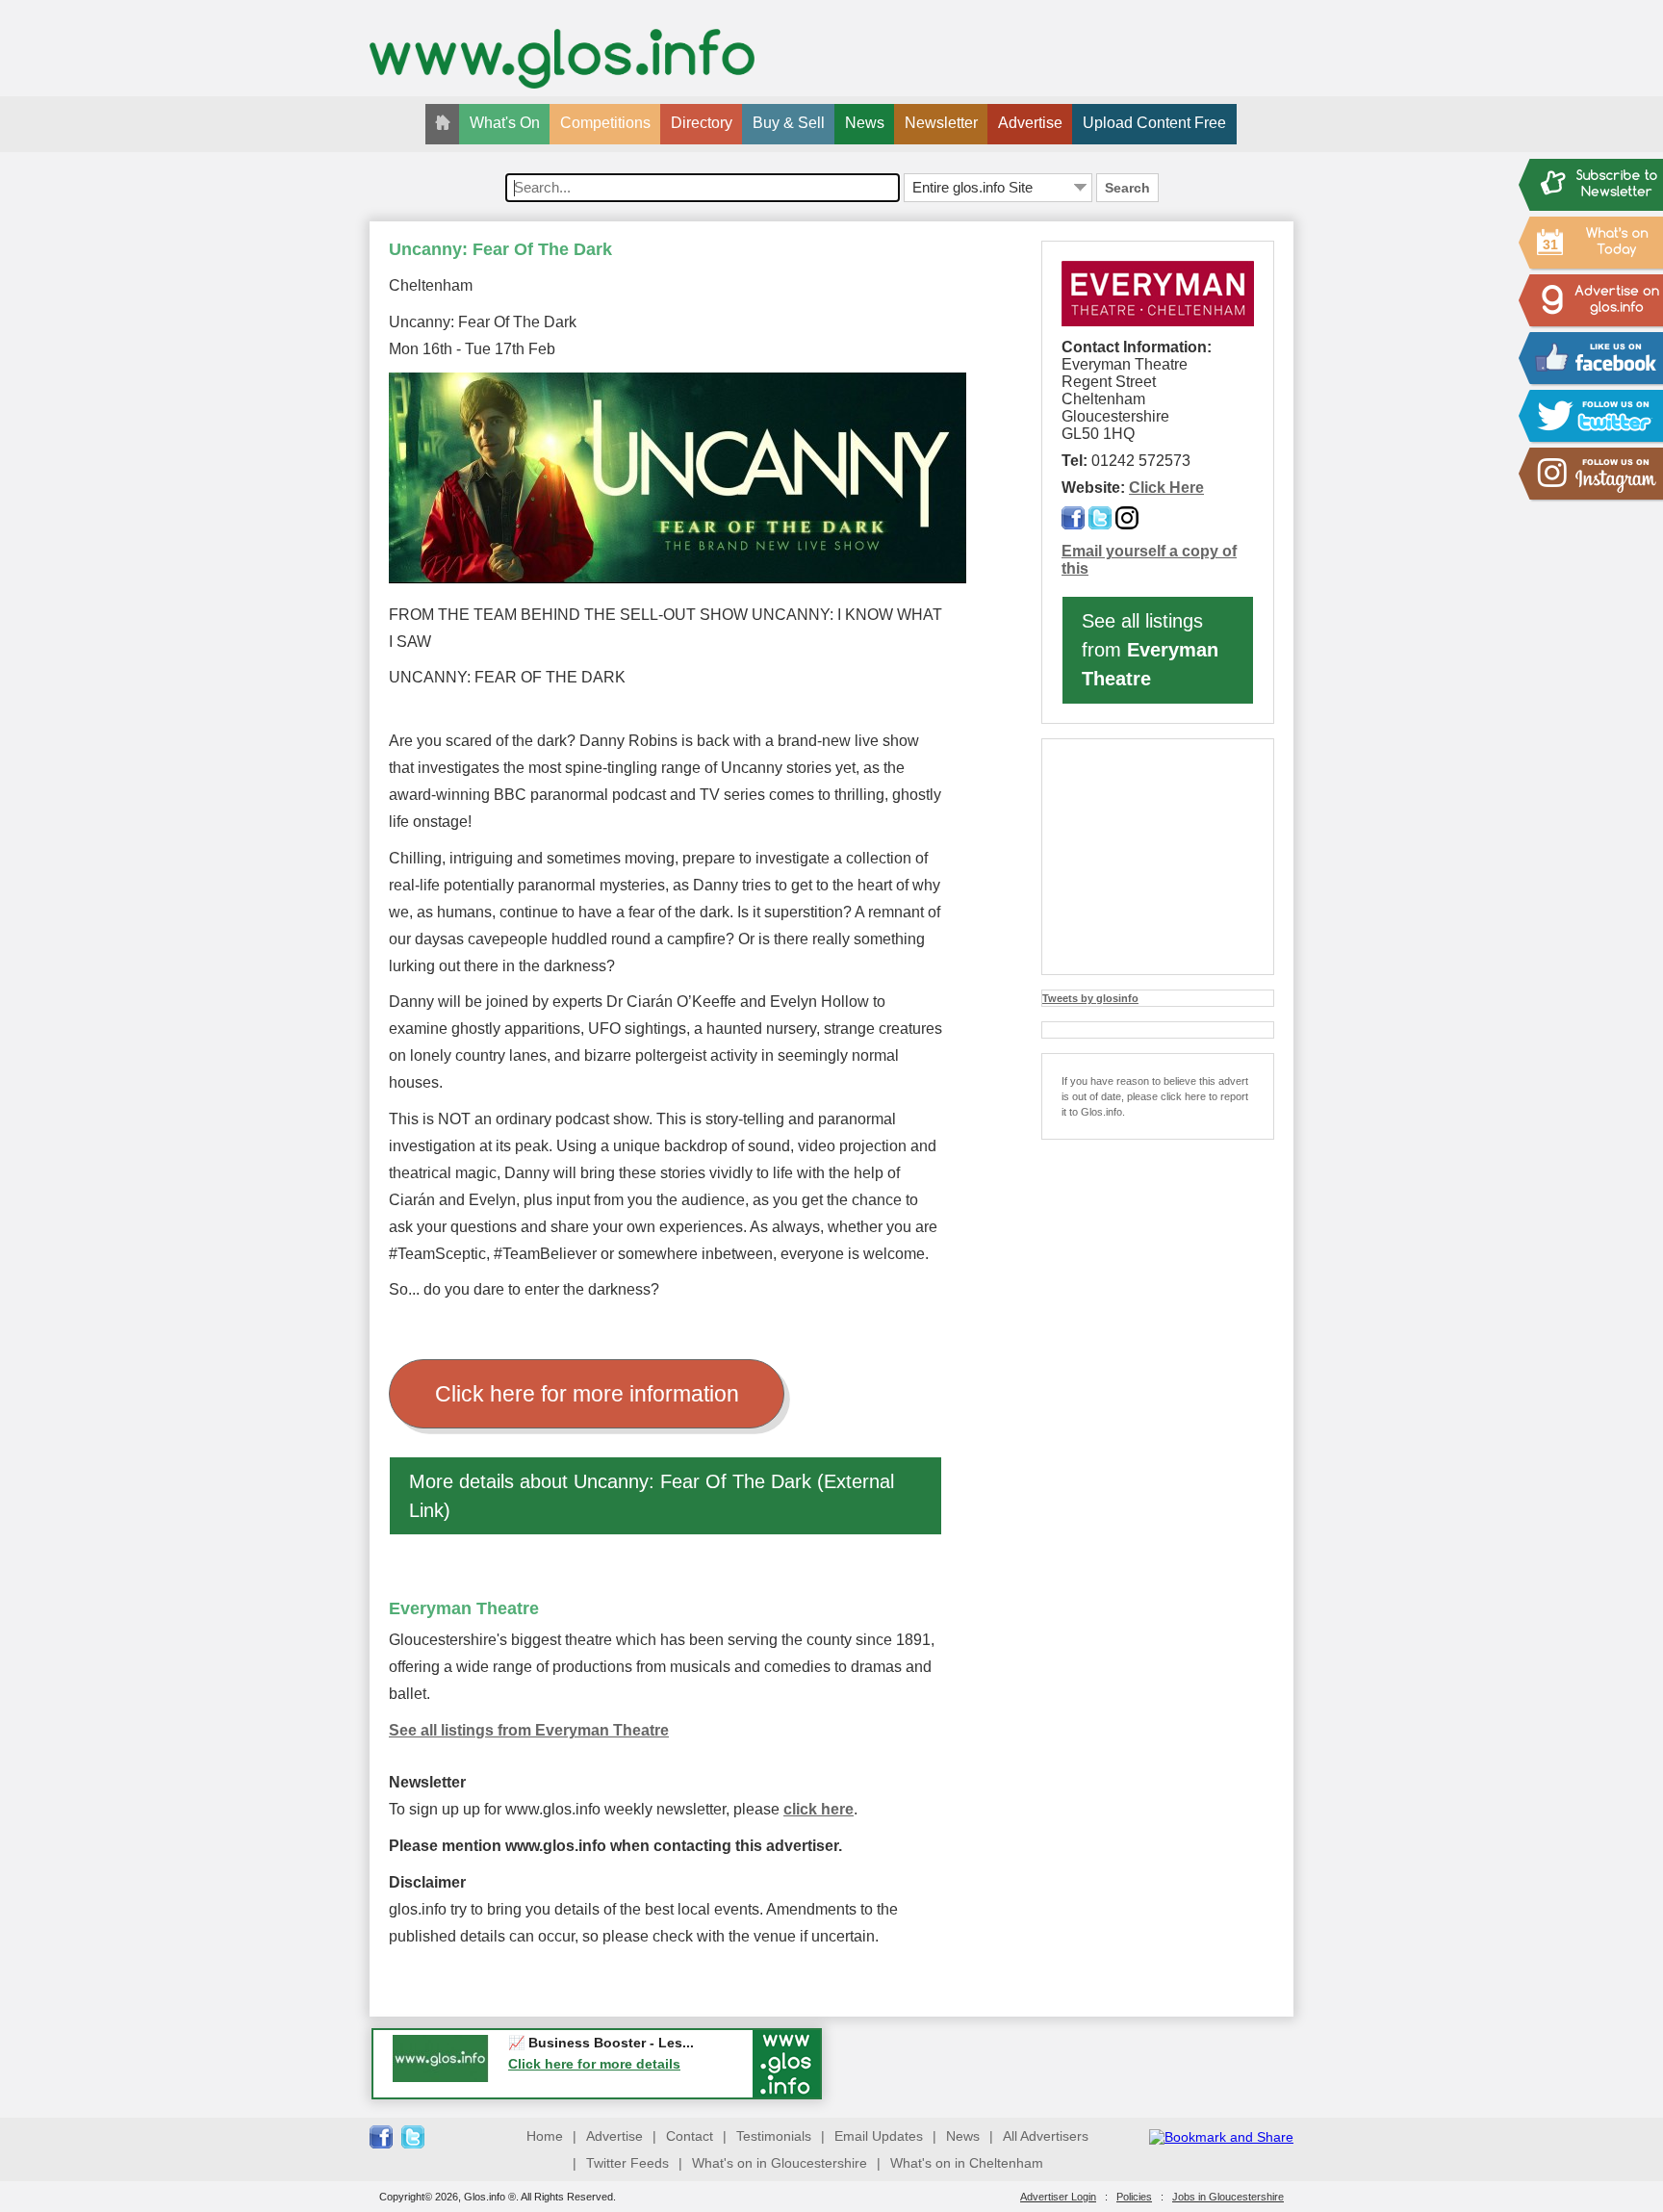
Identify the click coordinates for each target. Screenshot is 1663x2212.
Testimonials (774, 2136)
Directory (702, 123)
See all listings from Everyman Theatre (529, 1730)
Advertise (1030, 123)
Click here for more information (587, 1394)
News (865, 123)
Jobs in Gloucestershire (1228, 2197)
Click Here (1166, 488)
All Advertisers (1046, 2136)
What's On (505, 123)
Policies (1134, 2197)
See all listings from (1150, 650)
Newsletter (941, 123)
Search (1127, 188)
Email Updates (879, 2136)
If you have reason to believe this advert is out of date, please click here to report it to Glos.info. (1155, 1096)
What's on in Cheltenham (967, 2163)
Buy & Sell (789, 123)
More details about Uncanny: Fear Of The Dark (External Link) (652, 1496)
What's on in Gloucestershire (780, 2163)
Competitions (605, 123)
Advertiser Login (1058, 2197)
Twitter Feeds (627, 2163)
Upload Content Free (1154, 123)
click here (819, 1809)
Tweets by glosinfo (1090, 998)
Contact (690, 2136)
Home (545, 2136)
